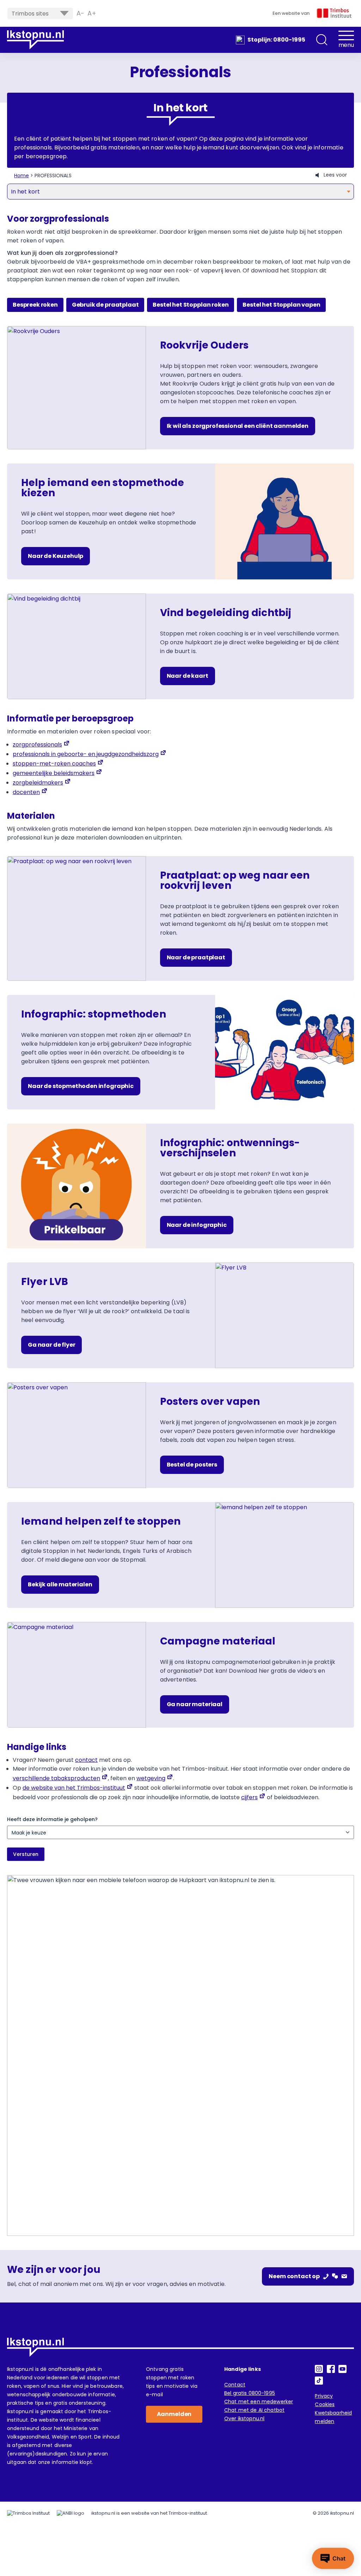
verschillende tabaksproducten (56, 1778)
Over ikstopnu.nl (244, 2418)
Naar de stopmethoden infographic (81, 1086)
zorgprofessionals (37, 745)
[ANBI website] (71, 2513)
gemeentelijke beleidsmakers (54, 773)
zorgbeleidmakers (38, 783)
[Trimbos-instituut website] (28, 2513)
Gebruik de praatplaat (105, 305)
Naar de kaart (188, 676)
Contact (235, 2385)
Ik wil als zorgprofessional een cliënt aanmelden (238, 426)
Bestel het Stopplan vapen (281, 305)
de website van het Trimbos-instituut (74, 1788)
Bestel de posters (192, 1465)
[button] (322, 40)
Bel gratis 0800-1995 (250, 2393)
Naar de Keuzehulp (56, 556)
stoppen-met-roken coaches (54, 764)
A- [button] (80, 13)
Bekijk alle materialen (60, 1584)
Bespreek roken (35, 305)
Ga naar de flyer (51, 1345)
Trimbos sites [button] (30, 14)
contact (86, 1760)
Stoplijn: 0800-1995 (276, 40)
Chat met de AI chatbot (254, 2410)
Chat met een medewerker (259, 2402)
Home (22, 176)
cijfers (249, 1797)
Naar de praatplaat (196, 957)
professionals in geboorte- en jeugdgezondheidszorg (86, 754)
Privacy (324, 2396)
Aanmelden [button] (174, 2414)
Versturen (26, 1854)
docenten (26, 792)
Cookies (325, 2404)
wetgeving (151, 1778)
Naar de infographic (197, 1225)
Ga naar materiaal (195, 1704)
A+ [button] (92, 13)
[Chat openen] (333, 2558)
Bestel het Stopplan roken (191, 305)
